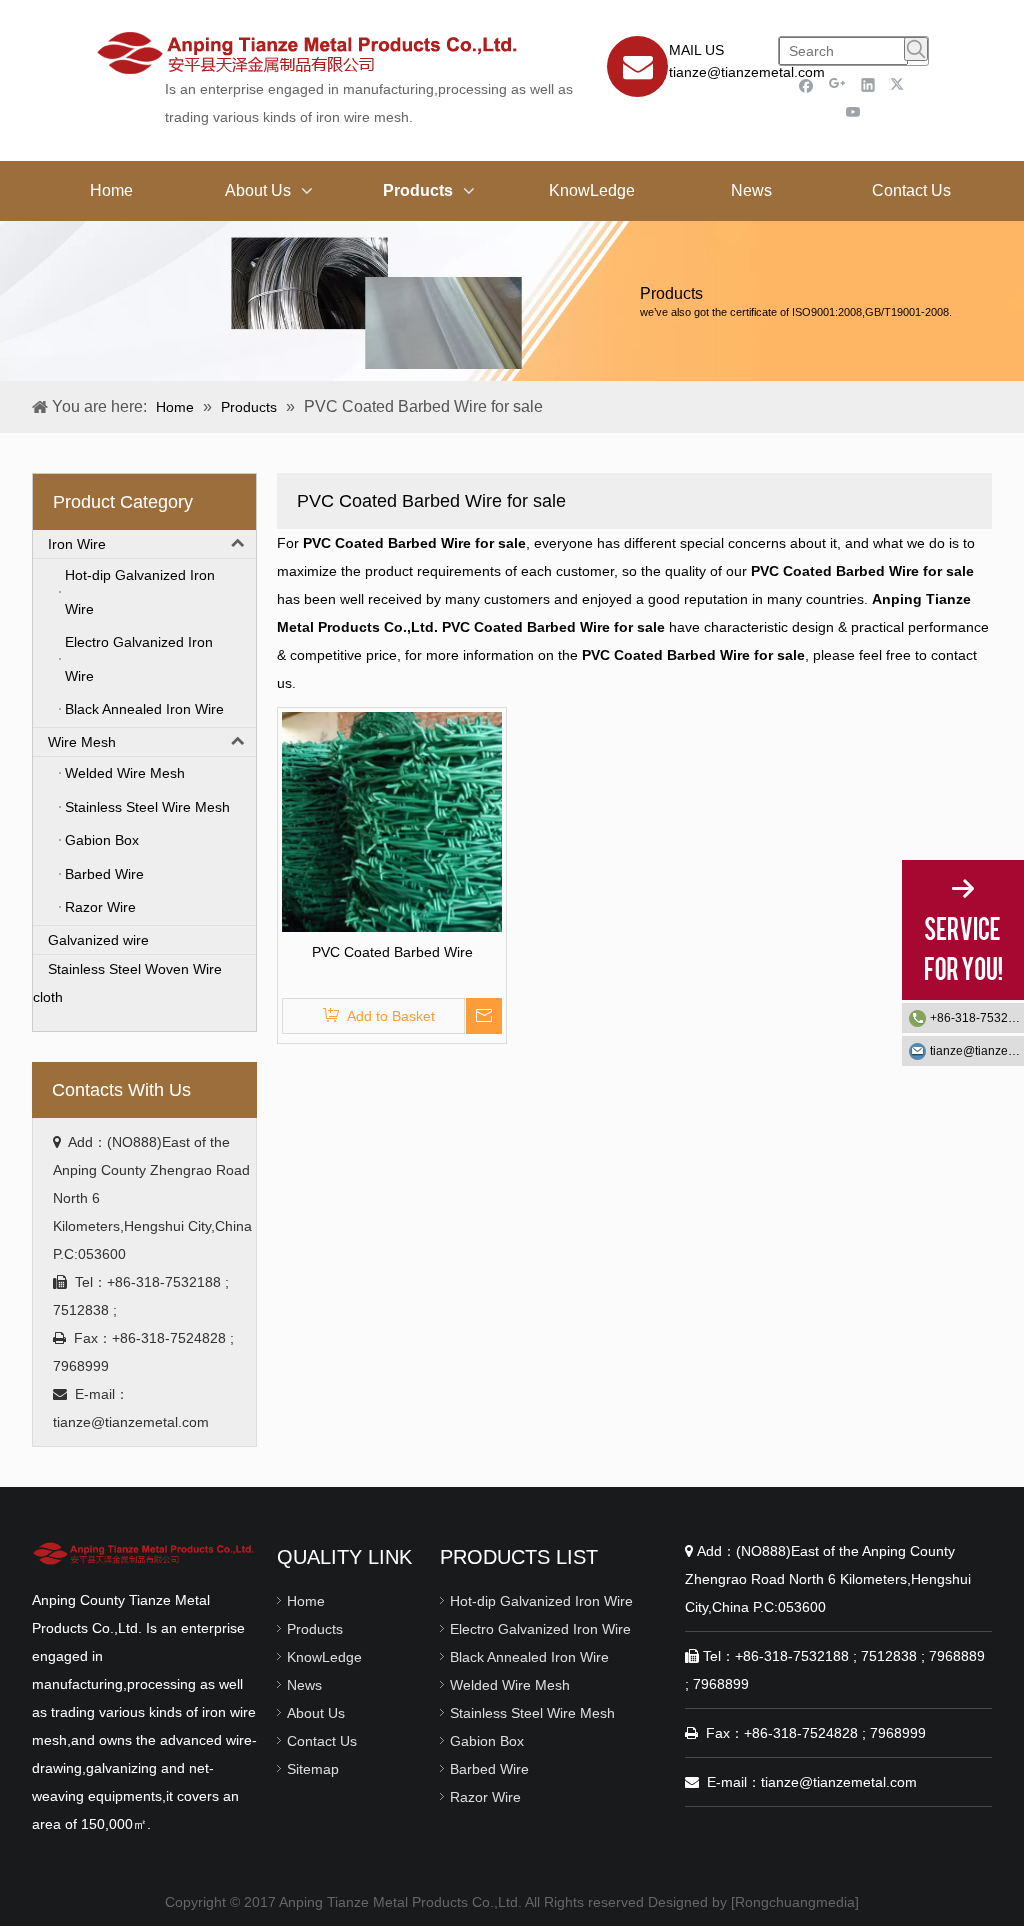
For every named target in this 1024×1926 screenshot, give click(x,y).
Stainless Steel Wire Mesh (532, 1713)
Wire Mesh (82, 742)
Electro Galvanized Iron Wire (540, 1629)
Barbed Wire (489, 1769)
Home (306, 1601)
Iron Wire (77, 544)
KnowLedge (324, 1657)
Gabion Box (487, 1741)
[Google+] (837, 84)
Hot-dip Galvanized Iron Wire (541, 1601)
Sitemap (313, 1769)
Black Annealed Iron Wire (529, 1657)
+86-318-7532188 (977, 1018)
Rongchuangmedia (795, 1902)
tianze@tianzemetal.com (747, 72)
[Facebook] (806, 84)
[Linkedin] (868, 84)
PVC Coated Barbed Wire (392, 952)
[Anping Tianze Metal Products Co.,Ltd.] (144, 1552)
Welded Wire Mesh (510, 1685)
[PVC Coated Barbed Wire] (392, 821)
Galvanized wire (98, 940)
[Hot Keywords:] (916, 49)
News (304, 1685)
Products (315, 1629)
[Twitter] (899, 84)
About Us (316, 1713)
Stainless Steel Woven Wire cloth (127, 983)
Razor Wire (485, 1797)
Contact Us (322, 1741)
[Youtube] (853, 111)
